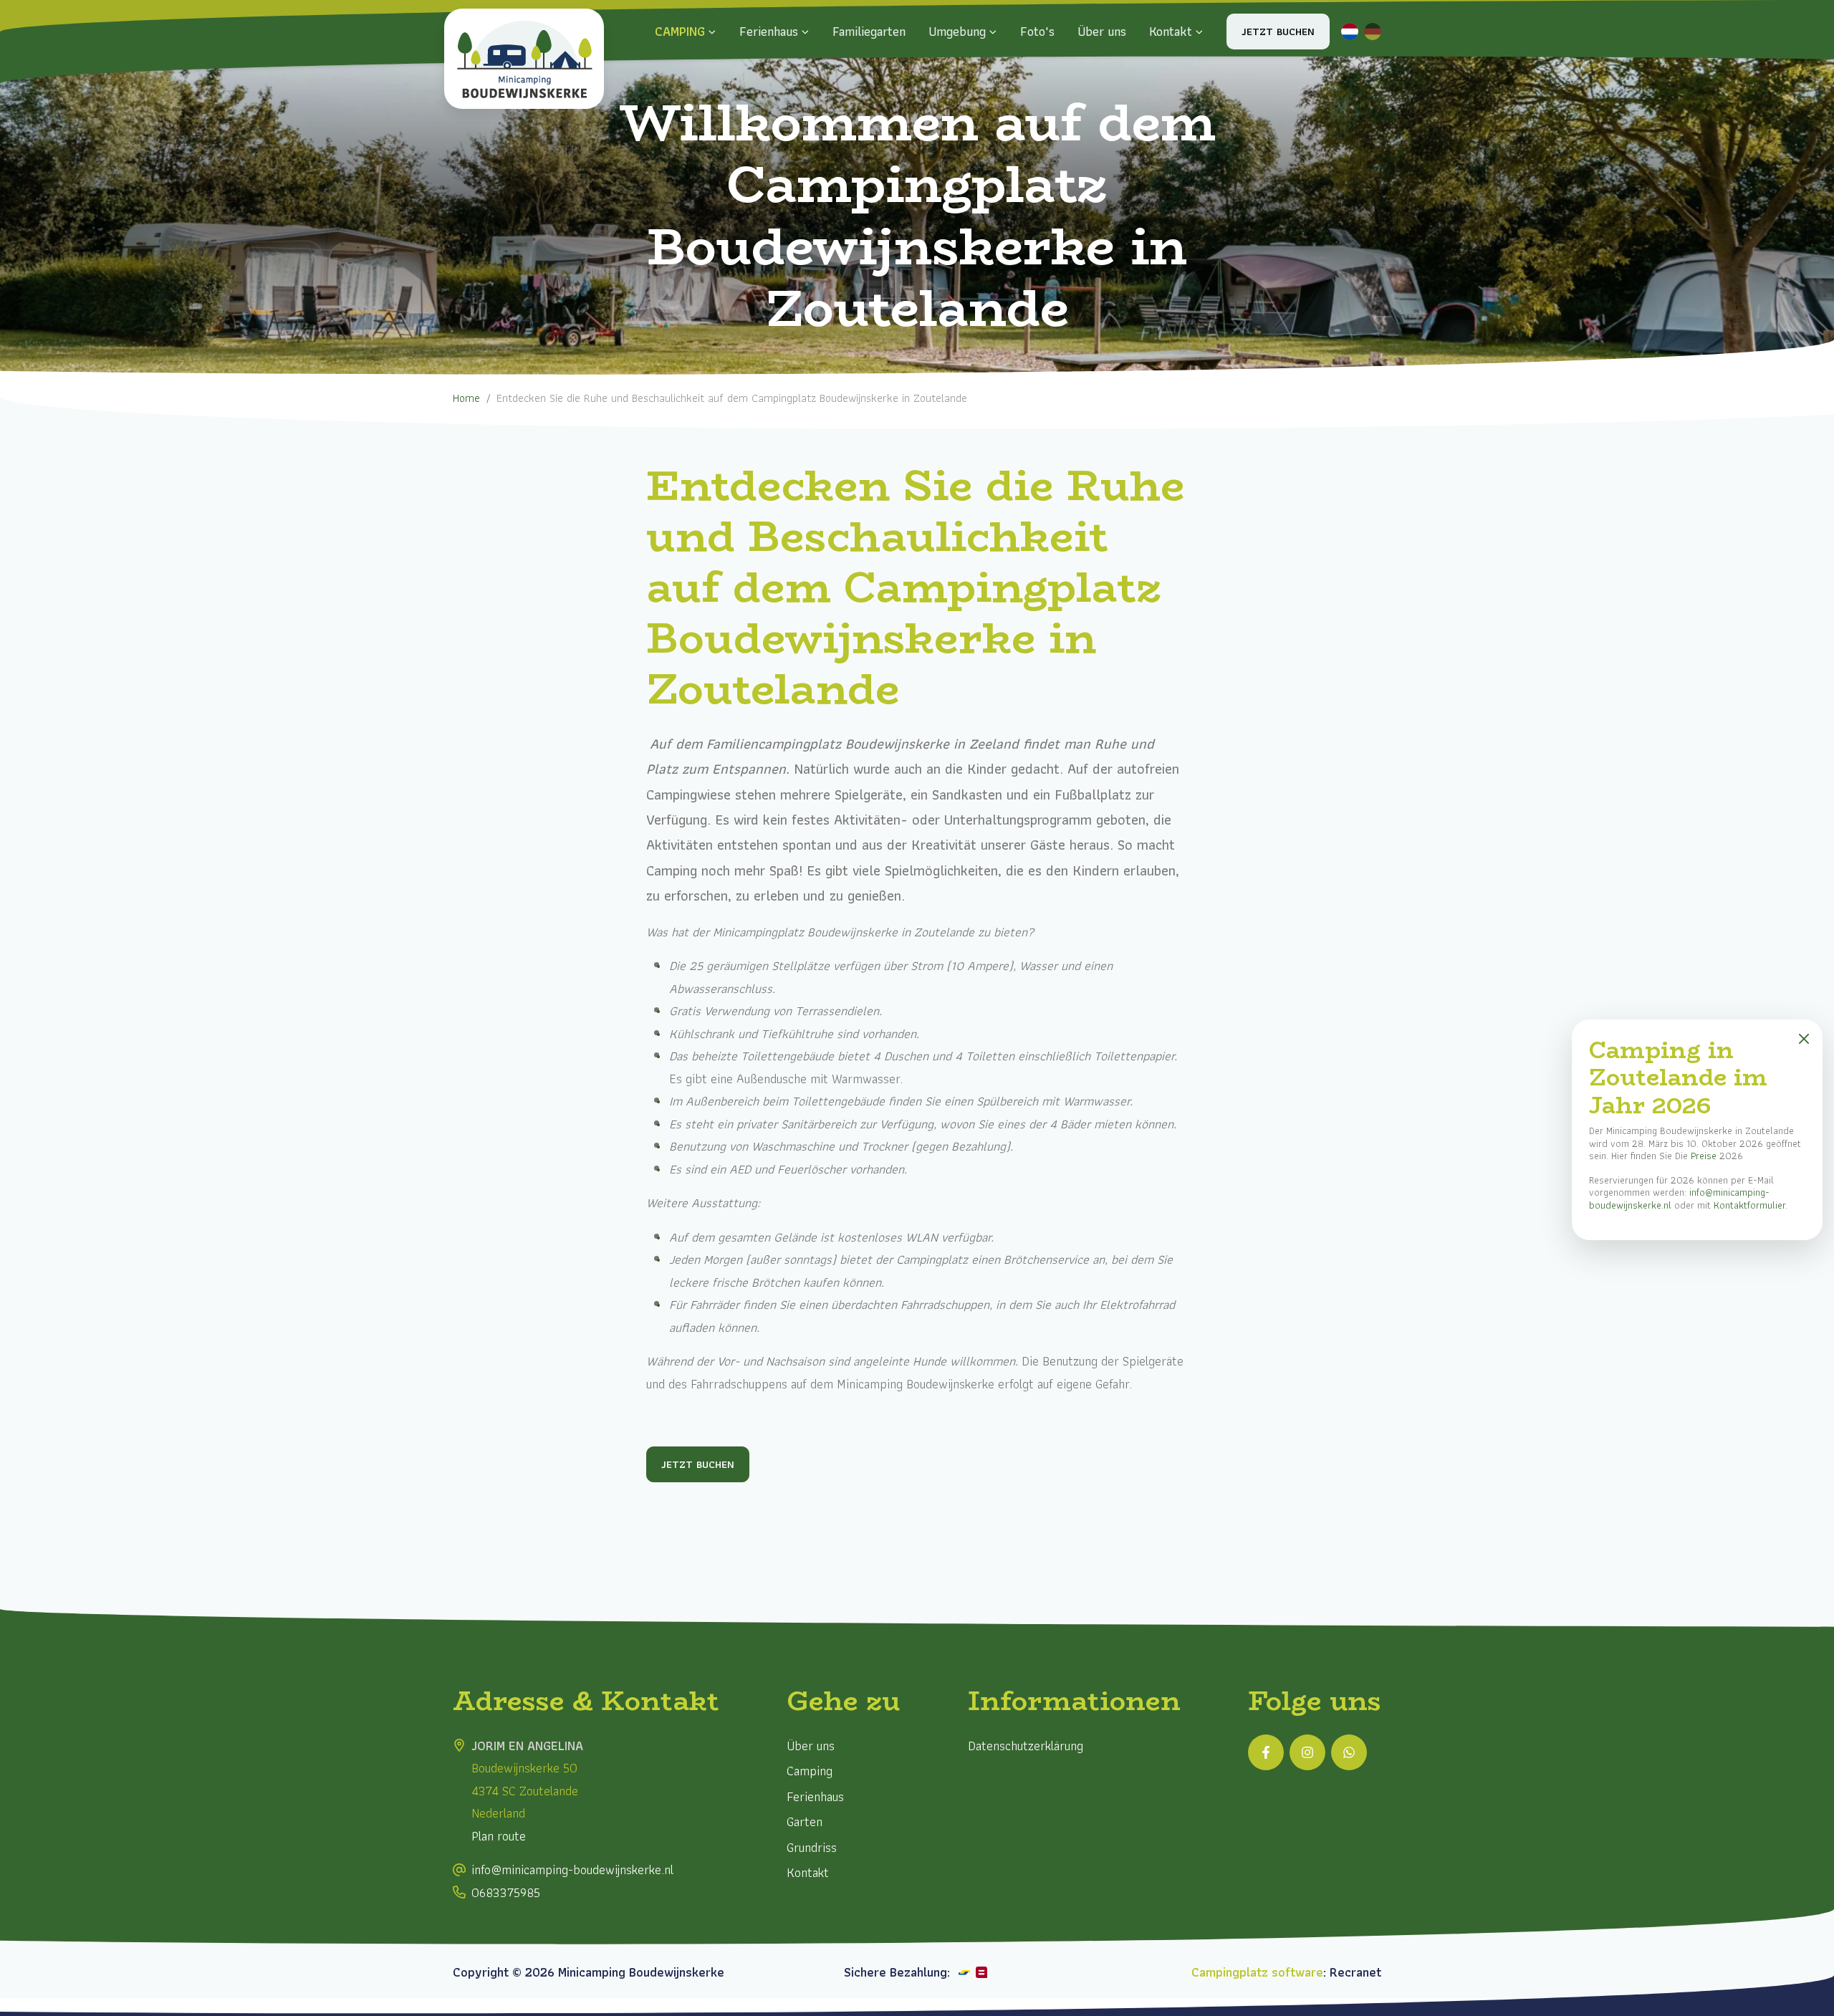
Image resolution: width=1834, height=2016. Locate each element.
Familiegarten (869, 31)
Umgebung (957, 31)
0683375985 (506, 1892)
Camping (680, 31)
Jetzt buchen (1278, 32)
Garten (805, 1821)
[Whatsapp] (1349, 1752)
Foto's (1037, 31)
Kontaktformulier (1749, 1205)
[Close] (1804, 1038)
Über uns (1102, 31)
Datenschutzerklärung (1026, 1746)
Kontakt (1171, 31)
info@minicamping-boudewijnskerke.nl (572, 1869)
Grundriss (812, 1847)
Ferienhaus (769, 31)
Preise (1704, 1156)
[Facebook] (1266, 1752)
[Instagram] (1307, 1752)
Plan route (499, 1836)
